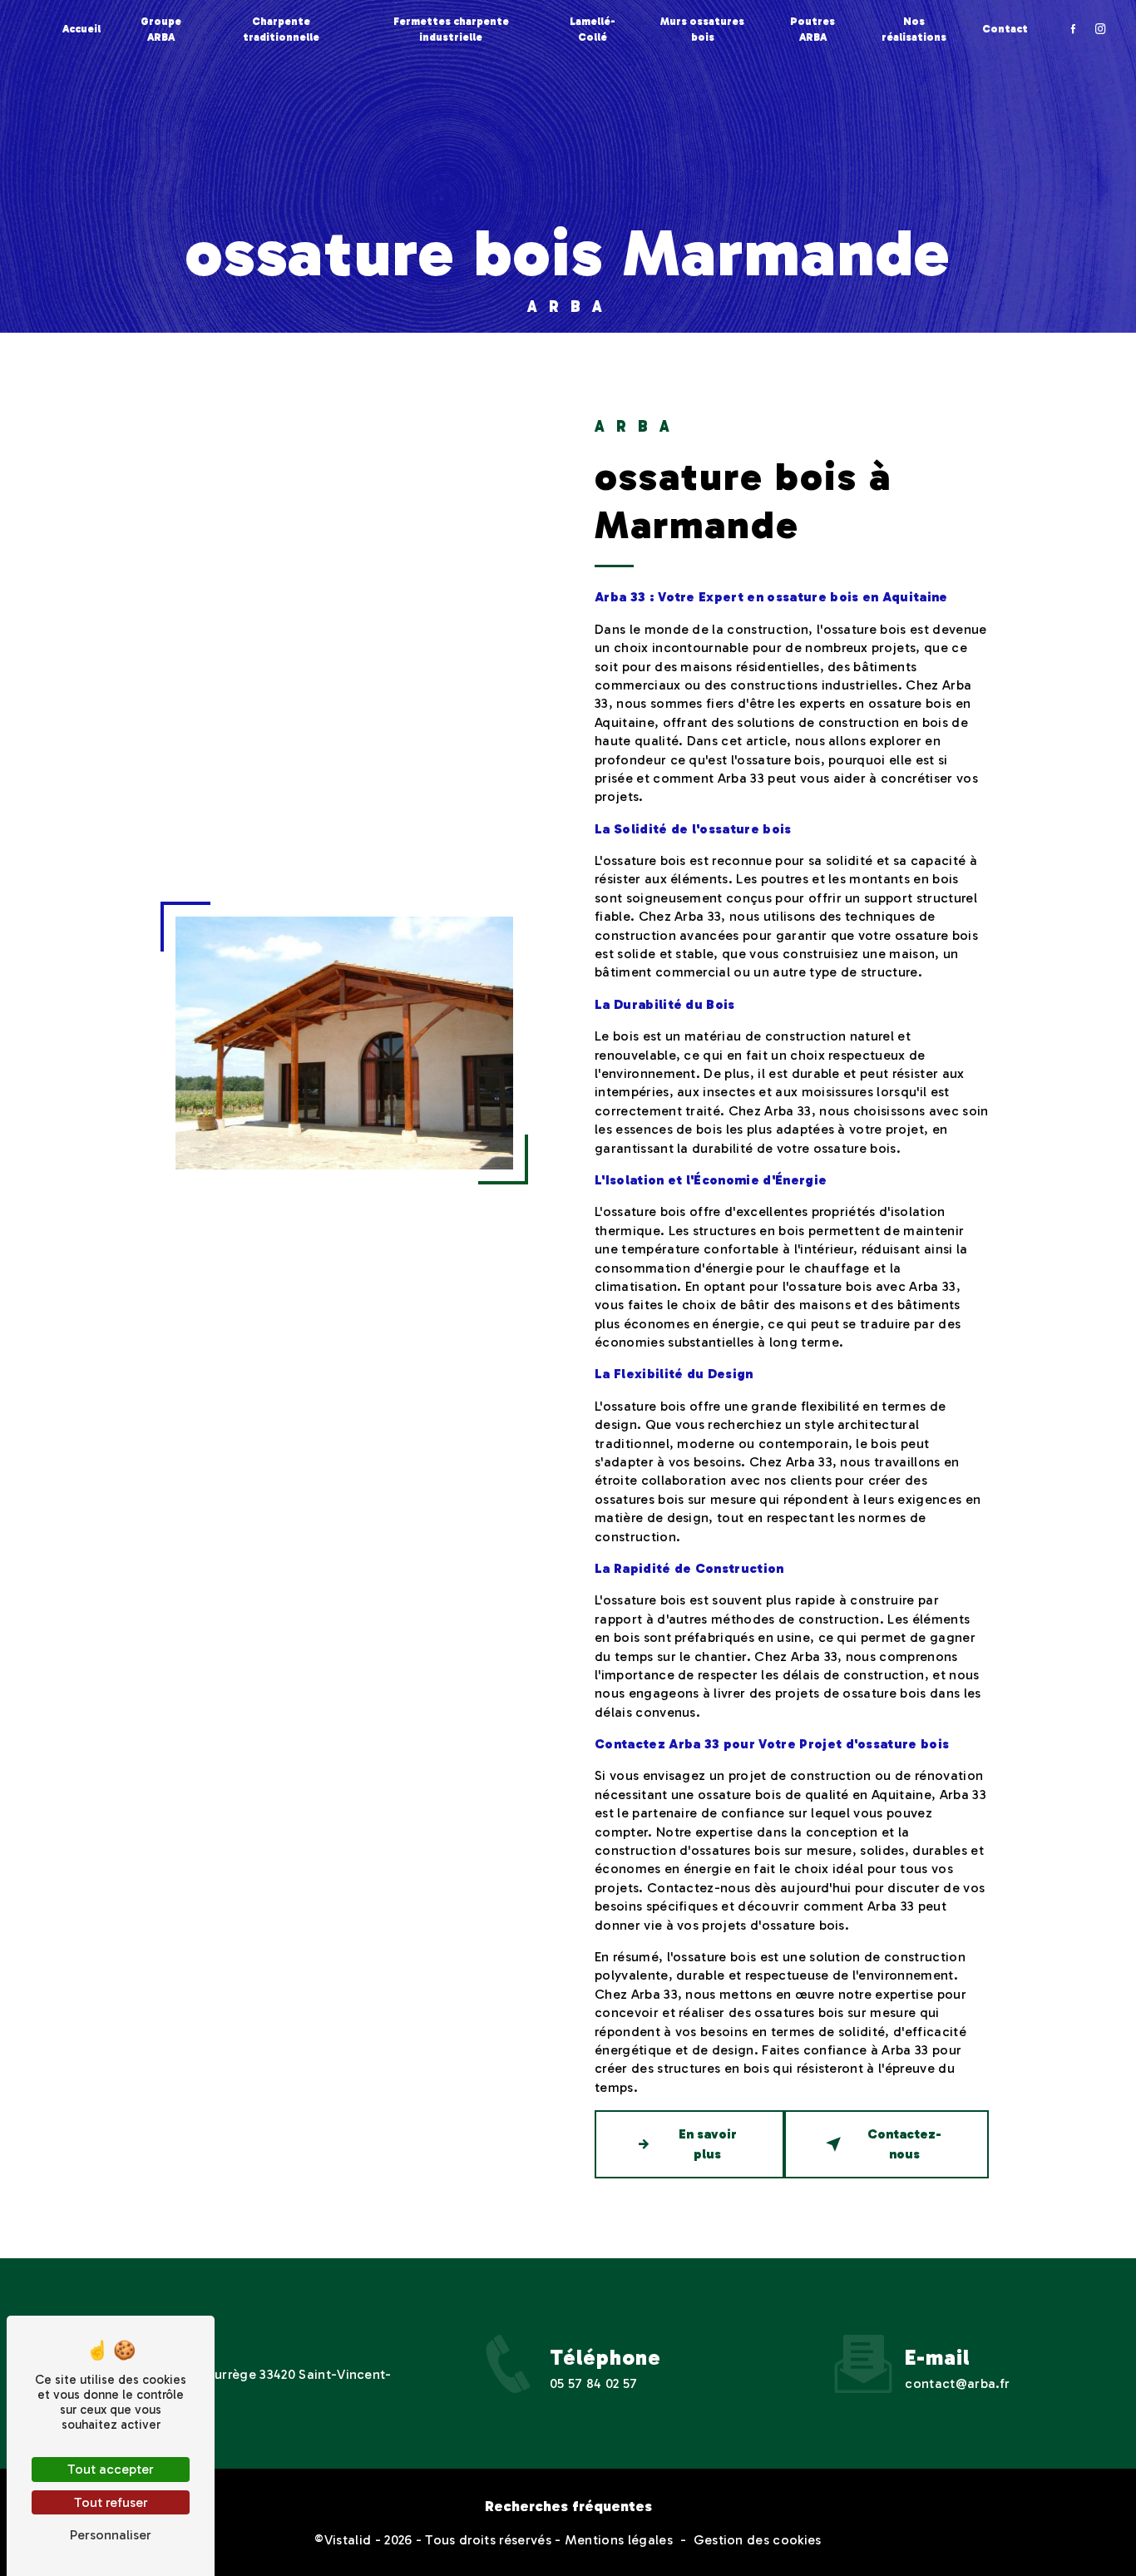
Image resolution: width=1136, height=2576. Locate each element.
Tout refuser (111, 2502)
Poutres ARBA (812, 29)
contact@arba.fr (957, 2383)
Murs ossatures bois (702, 29)
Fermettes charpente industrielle (451, 29)
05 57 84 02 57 (593, 2383)
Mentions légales (619, 2540)
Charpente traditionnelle (281, 29)
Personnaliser (111, 2535)
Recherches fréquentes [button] (568, 2506)
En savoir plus (708, 2144)
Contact (1005, 29)
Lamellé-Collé (593, 29)
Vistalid (348, 2540)
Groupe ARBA (161, 29)
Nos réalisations (914, 29)
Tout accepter (111, 2469)
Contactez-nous (904, 2144)
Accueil (81, 29)
